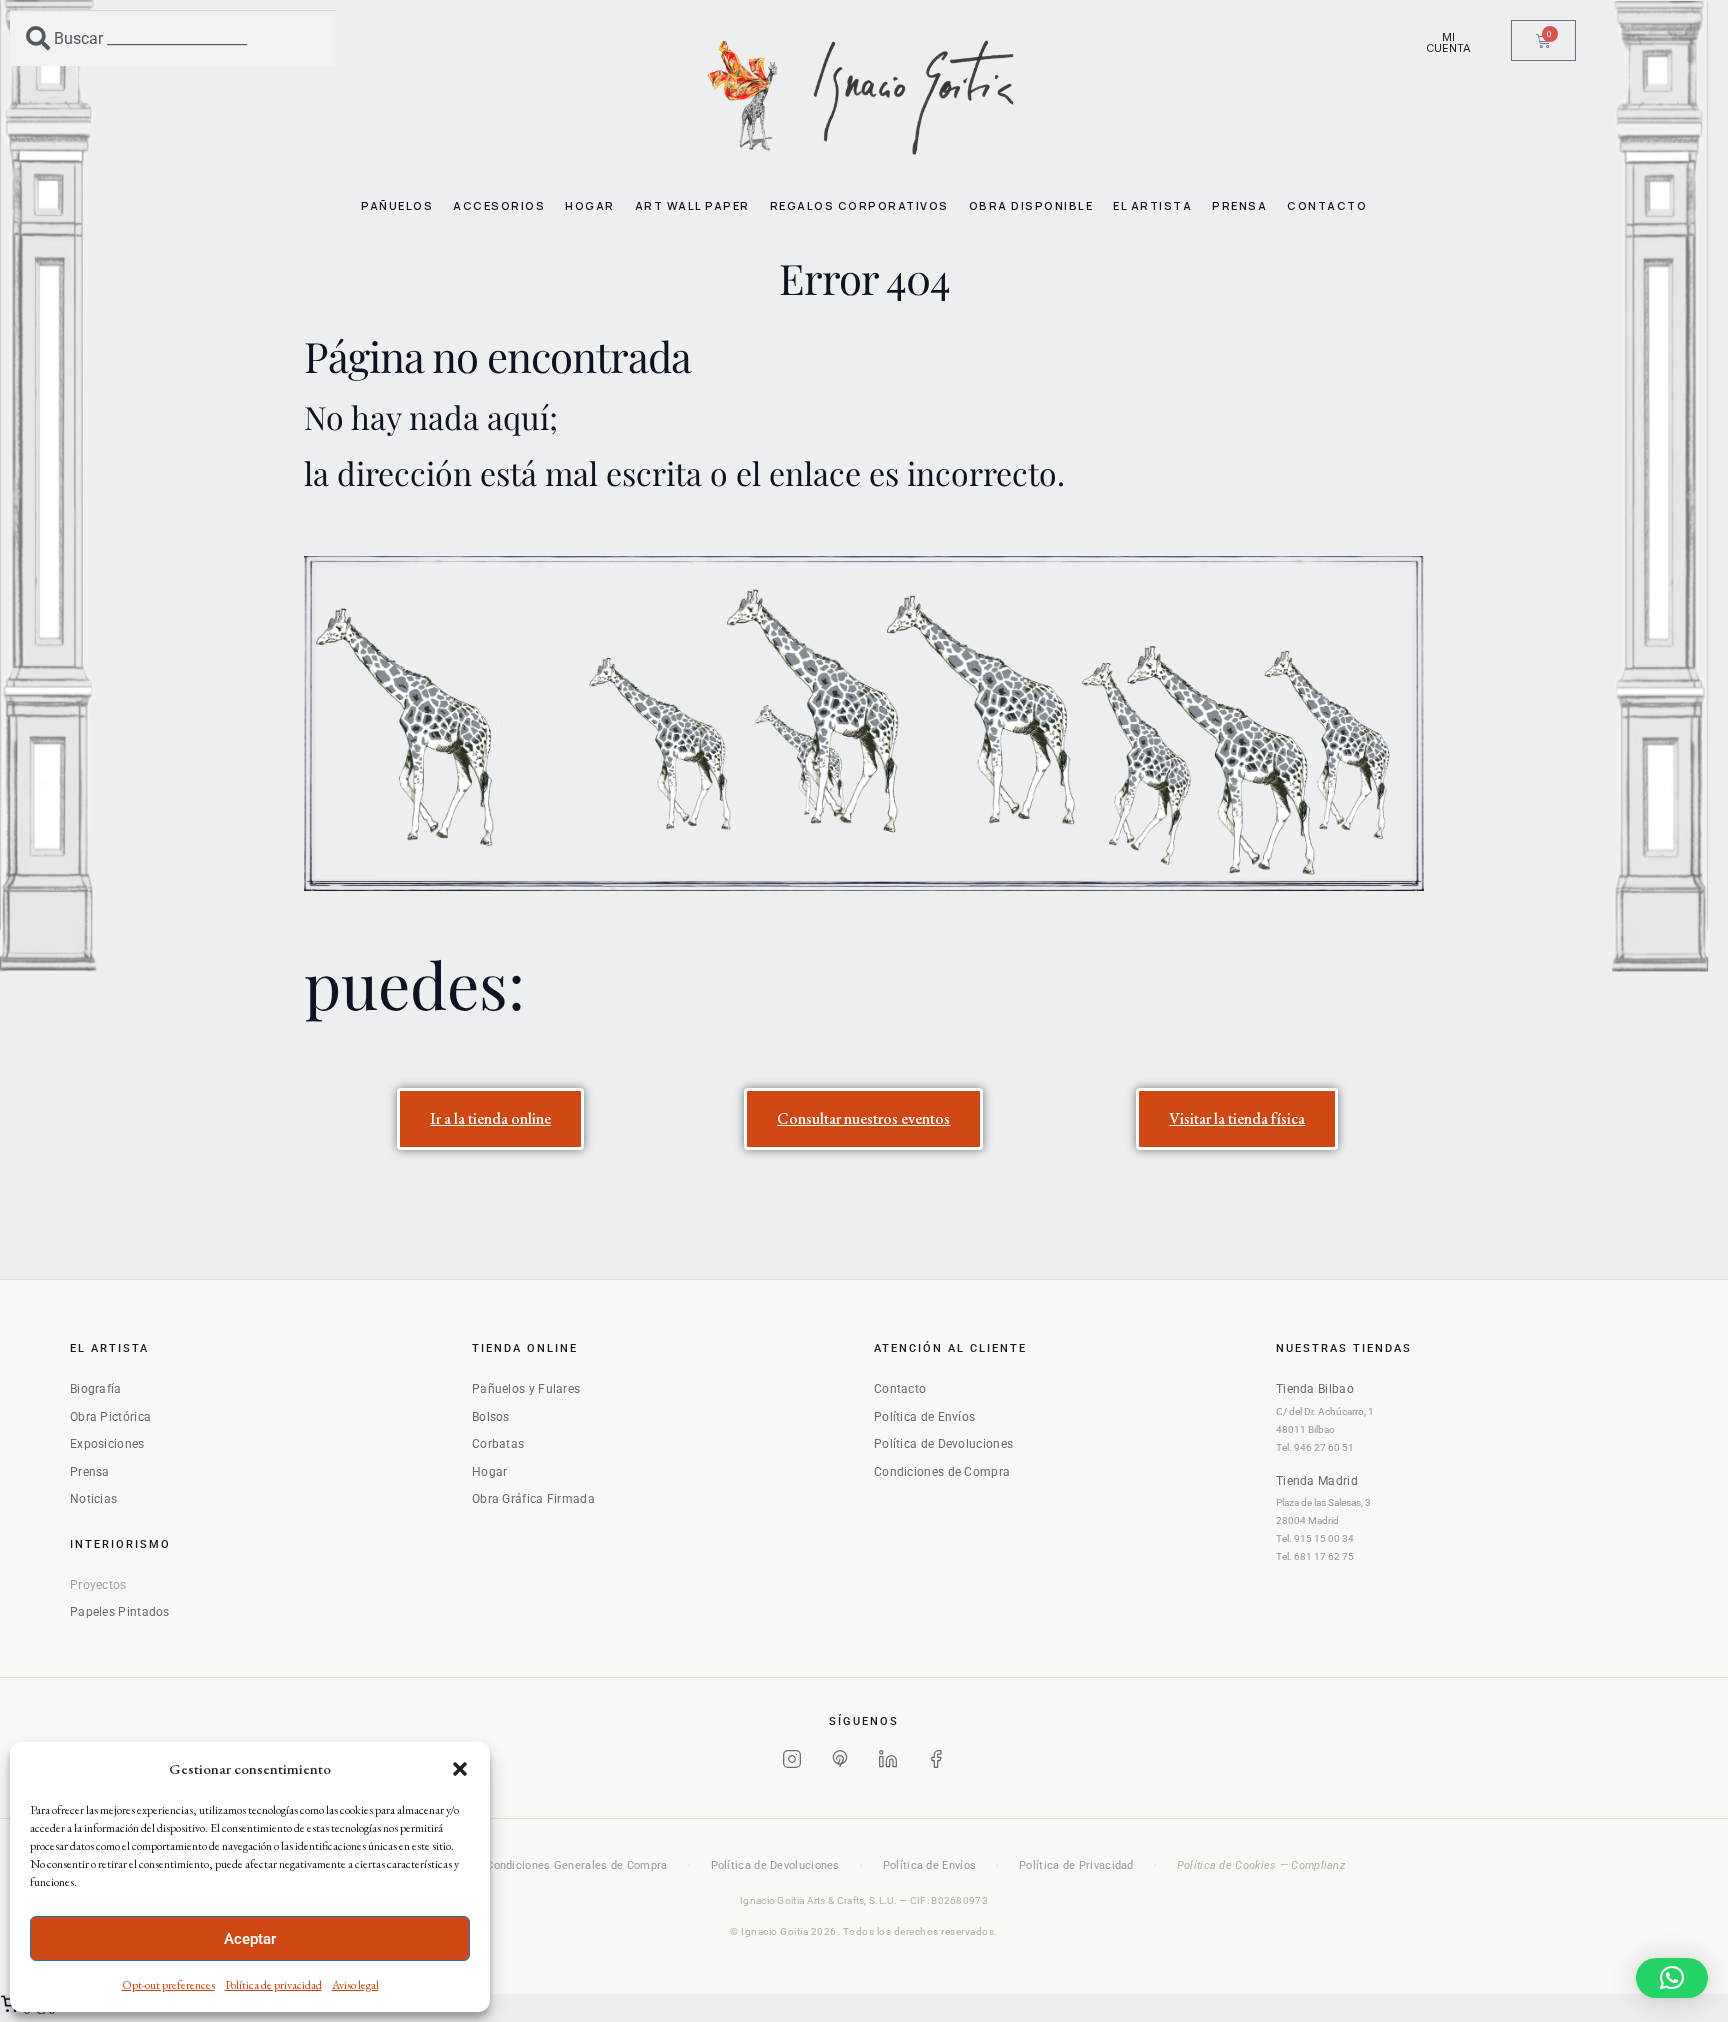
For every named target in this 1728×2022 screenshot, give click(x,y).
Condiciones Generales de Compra (576, 1865)
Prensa (90, 1472)
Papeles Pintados (120, 1612)
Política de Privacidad (1076, 1865)
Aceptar (250, 1939)
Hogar (490, 1472)
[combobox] (173, 38)
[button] (460, 1769)
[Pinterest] (840, 1763)
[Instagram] (792, 1763)
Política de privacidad (273, 1985)
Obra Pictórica (110, 1417)
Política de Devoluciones (943, 1444)
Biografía (96, 1389)
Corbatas (498, 1444)
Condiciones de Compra (942, 1472)
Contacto (900, 1389)
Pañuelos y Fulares (526, 1389)
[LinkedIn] (888, 1763)
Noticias (93, 1499)
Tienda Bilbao (1315, 1389)
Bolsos (491, 1417)
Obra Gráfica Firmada (533, 1499)
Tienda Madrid (1317, 1481)
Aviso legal (355, 1985)
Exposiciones (107, 1444)
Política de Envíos (924, 1417)
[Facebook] (936, 1763)
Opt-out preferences (168, 1985)
